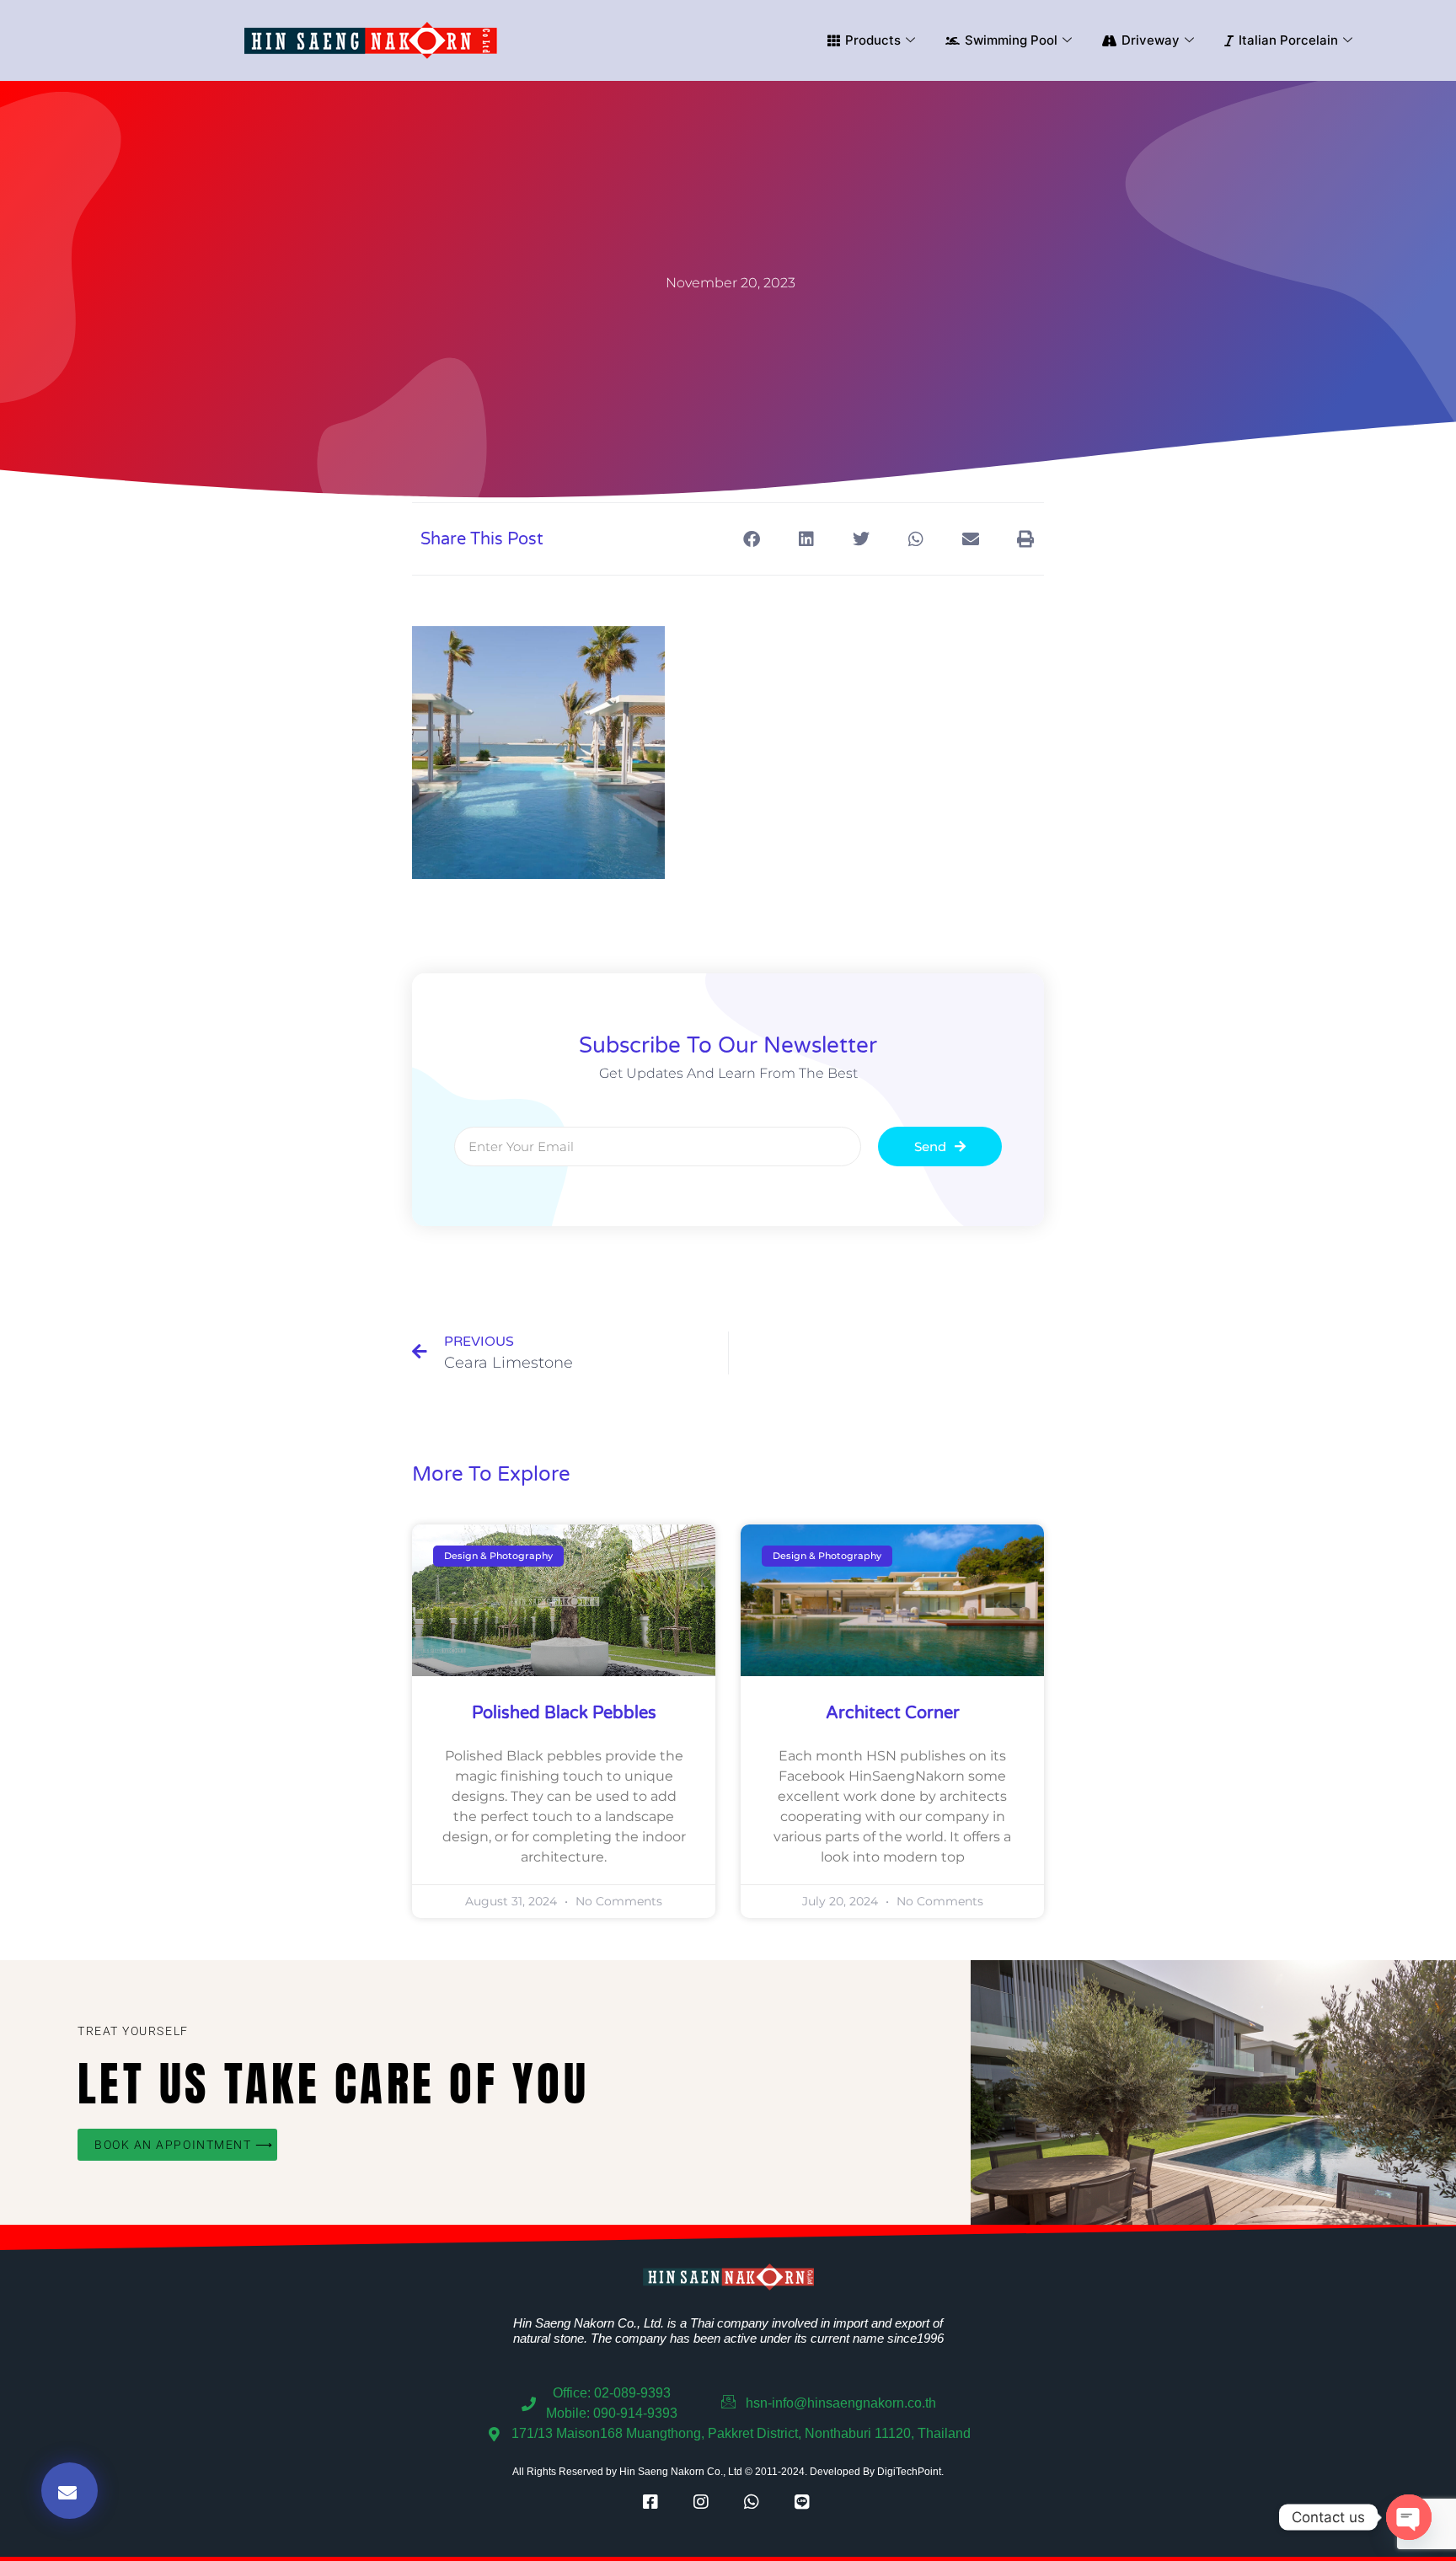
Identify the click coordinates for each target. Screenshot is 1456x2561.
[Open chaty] (1409, 2517)
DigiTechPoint (909, 2472)
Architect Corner (893, 1713)
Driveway (1151, 40)
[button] (751, 539)
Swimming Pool (1011, 40)
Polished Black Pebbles (564, 1713)
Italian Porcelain (1288, 40)
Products (873, 40)
